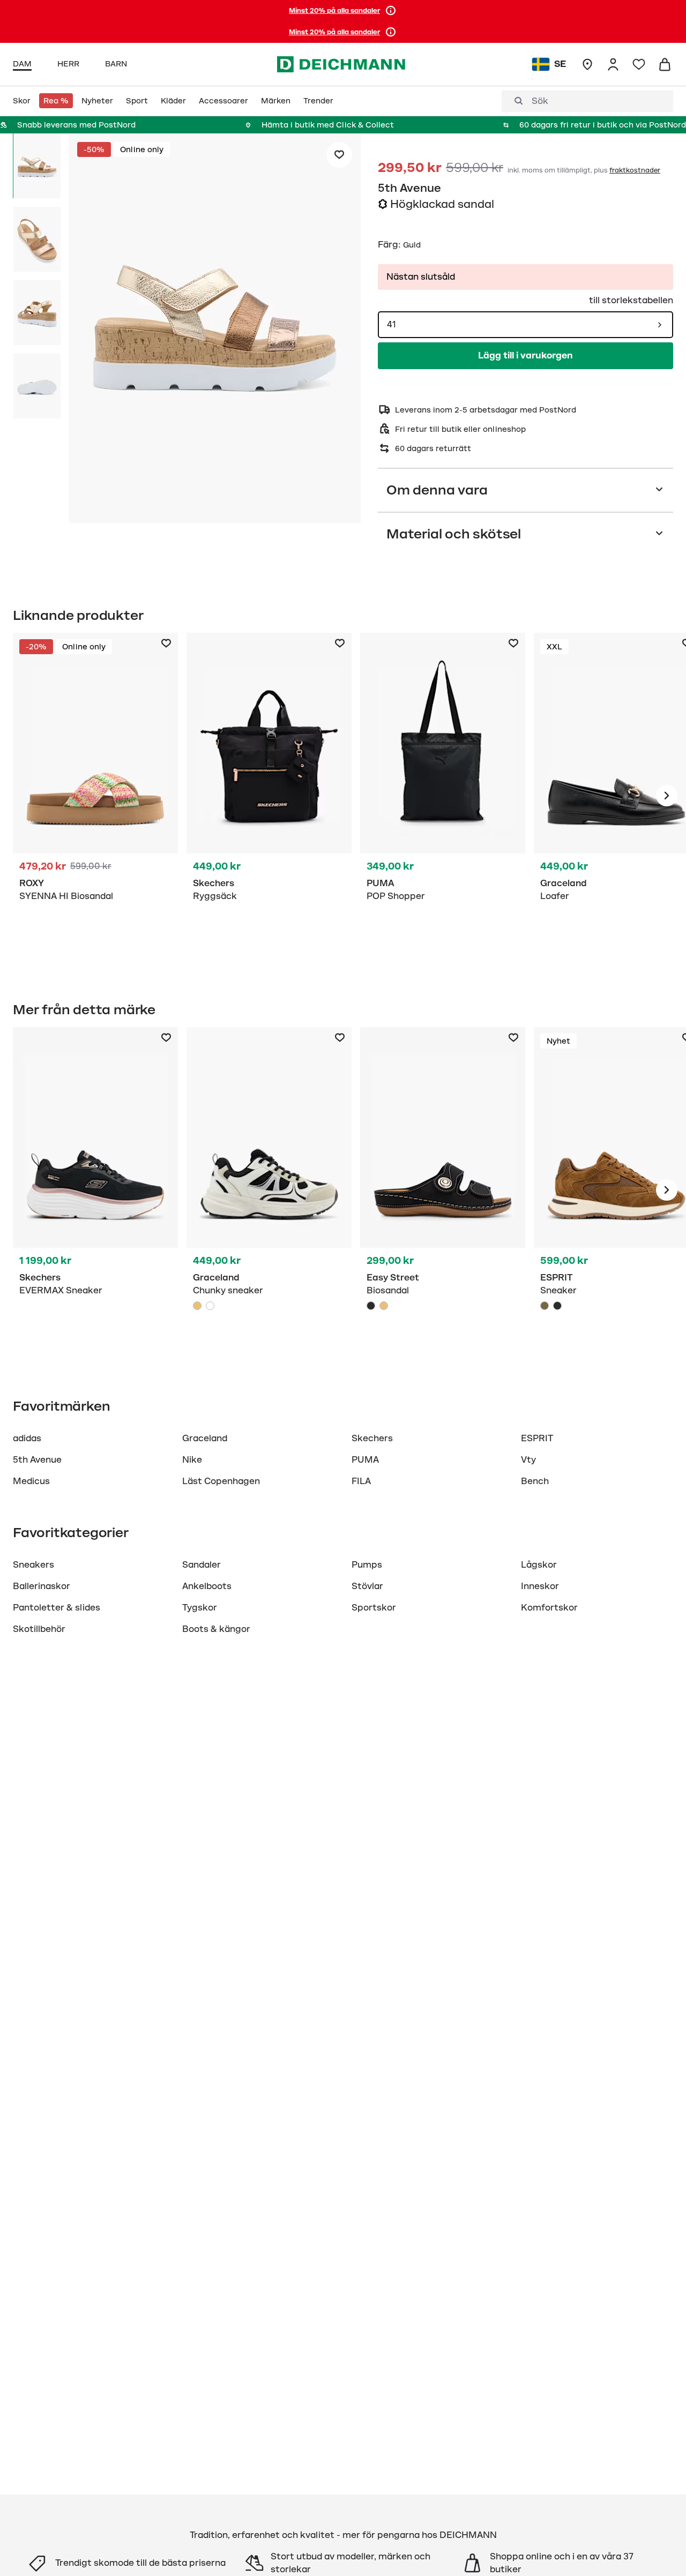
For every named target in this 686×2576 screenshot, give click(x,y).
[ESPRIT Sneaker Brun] (545, 1306)
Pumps (367, 1565)
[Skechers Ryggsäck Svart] (269, 796)
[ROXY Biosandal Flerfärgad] (95, 796)
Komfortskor (549, 1608)
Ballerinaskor (42, 1586)
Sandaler (202, 1565)
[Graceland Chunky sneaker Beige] (269, 1190)
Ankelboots (207, 1586)
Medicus (31, 1481)
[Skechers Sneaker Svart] (95, 1190)
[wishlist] (639, 64)
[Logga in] (613, 64)
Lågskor (539, 1565)
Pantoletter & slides (57, 1608)
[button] (215, 330)
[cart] (665, 64)
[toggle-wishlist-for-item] (339, 155)
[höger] (667, 796)
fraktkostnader (635, 170)
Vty (528, 1460)
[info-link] (391, 11)
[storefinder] (587, 64)
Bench (535, 1481)
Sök (540, 101)
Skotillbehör (39, 1629)
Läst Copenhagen (221, 1481)
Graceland (205, 1439)
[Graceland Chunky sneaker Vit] (210, 1306)
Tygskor (200, 1608)
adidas (27, 1439)
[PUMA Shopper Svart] (443, 796)
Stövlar (367, 1586)
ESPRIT (537, 1439)
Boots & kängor (216, 1629)
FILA (361, 1481)
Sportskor (374, 1608)
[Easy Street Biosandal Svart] (443, 1190)
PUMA (365, 1460)
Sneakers (33, 1565)
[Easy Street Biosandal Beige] (384, 1306)
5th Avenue (409, 188)
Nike (192, 1460)
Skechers (372, 1439)
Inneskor (540, 1586)
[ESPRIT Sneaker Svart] (557, 1306)
